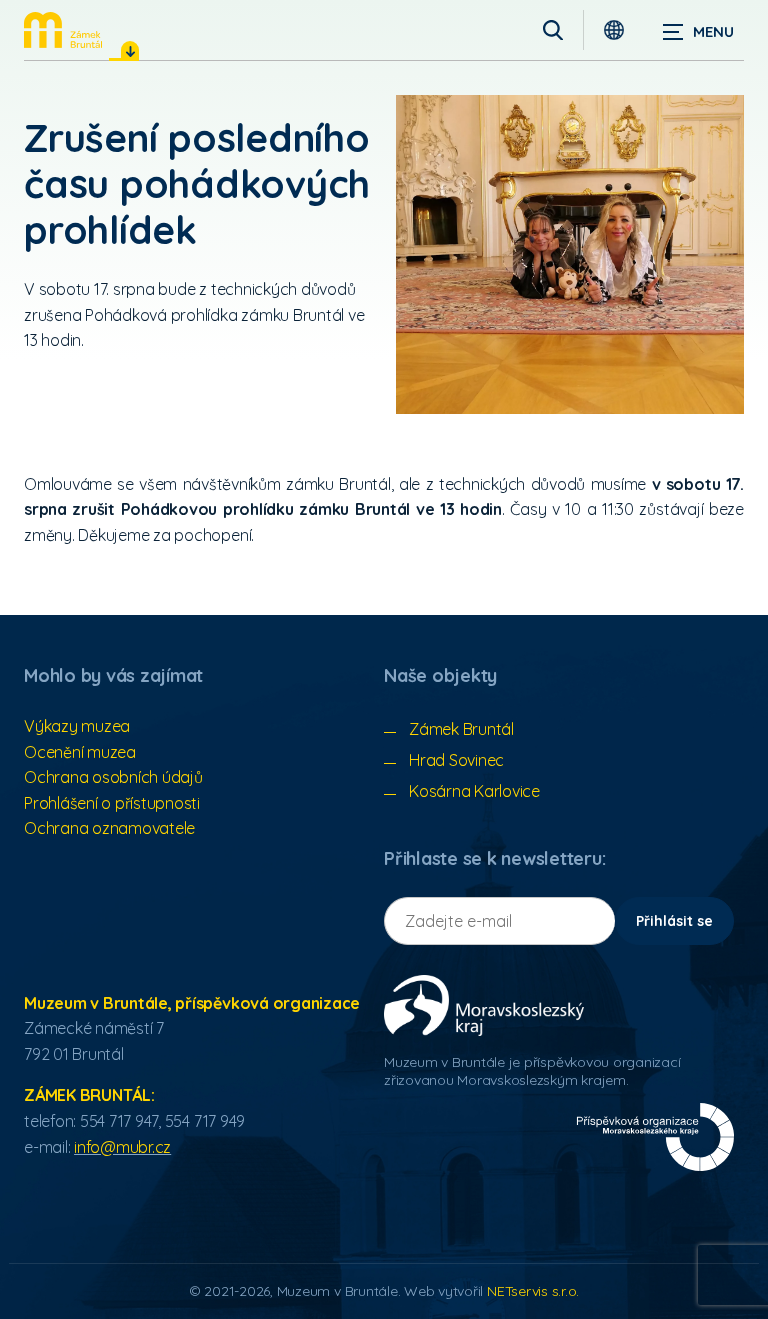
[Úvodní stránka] (63, 30)
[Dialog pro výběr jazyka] (614, 30)
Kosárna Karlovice (474, 791)
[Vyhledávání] (553, 30)
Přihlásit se (674, 921)
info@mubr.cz (122, 1147)
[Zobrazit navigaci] (698, 30)
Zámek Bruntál (461, 729)
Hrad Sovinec (456, 760)
